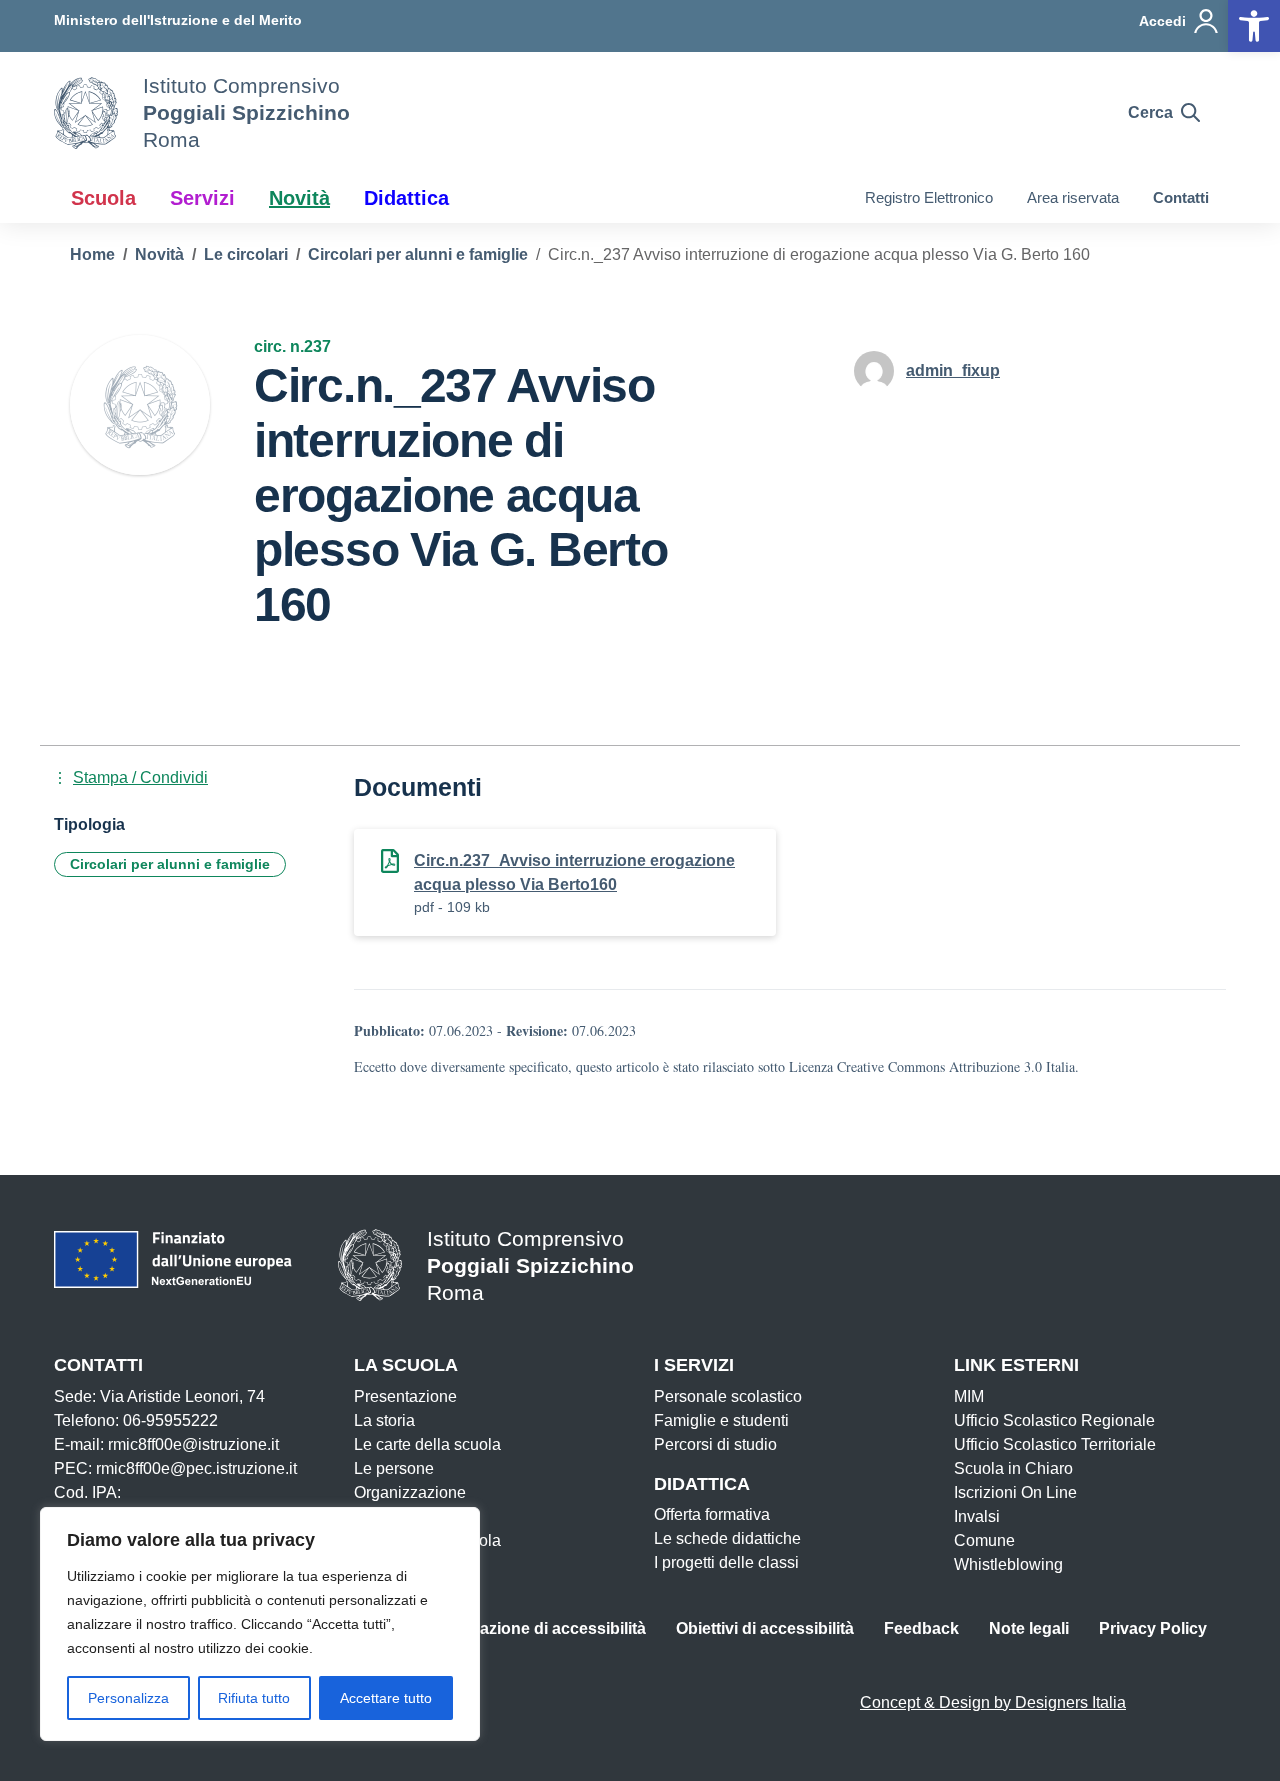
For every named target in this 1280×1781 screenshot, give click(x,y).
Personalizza (128, 1698)
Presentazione (405, 1396)
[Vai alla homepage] (86, 113)
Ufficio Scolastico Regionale (1054, 1420)
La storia (384, 1420)
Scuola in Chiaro (1013, 1468)
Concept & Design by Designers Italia (993, 1702)
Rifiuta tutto (254, 1698)
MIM (969, 1396)
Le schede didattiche (727, 1538)
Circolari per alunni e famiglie (170, 864)
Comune (984, 1540)
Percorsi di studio (715, 1444)
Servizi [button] (202, 198)
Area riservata (1073, 197)
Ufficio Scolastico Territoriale (1055, 1444)
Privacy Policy (1153, 1628)
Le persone (394, 1468)
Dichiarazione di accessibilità (536, 1628)
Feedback (921, 1628)
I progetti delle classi (726, 1562)
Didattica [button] (406, 198)
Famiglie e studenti (721, 1420)
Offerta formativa (712, 1514)
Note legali (1029, 1628)
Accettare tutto (386, 1698)
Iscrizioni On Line (1015, 1492)
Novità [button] (299, 198)
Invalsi (977, 1516)
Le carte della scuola (427, 1444)
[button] (1254, 26)
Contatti (1181, 197)
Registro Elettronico (929, 197)
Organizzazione (410, 1492)
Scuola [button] (103, 198)
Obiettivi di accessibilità (765, 1628)
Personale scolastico (728, 1396)
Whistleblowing (1008, 1564)
